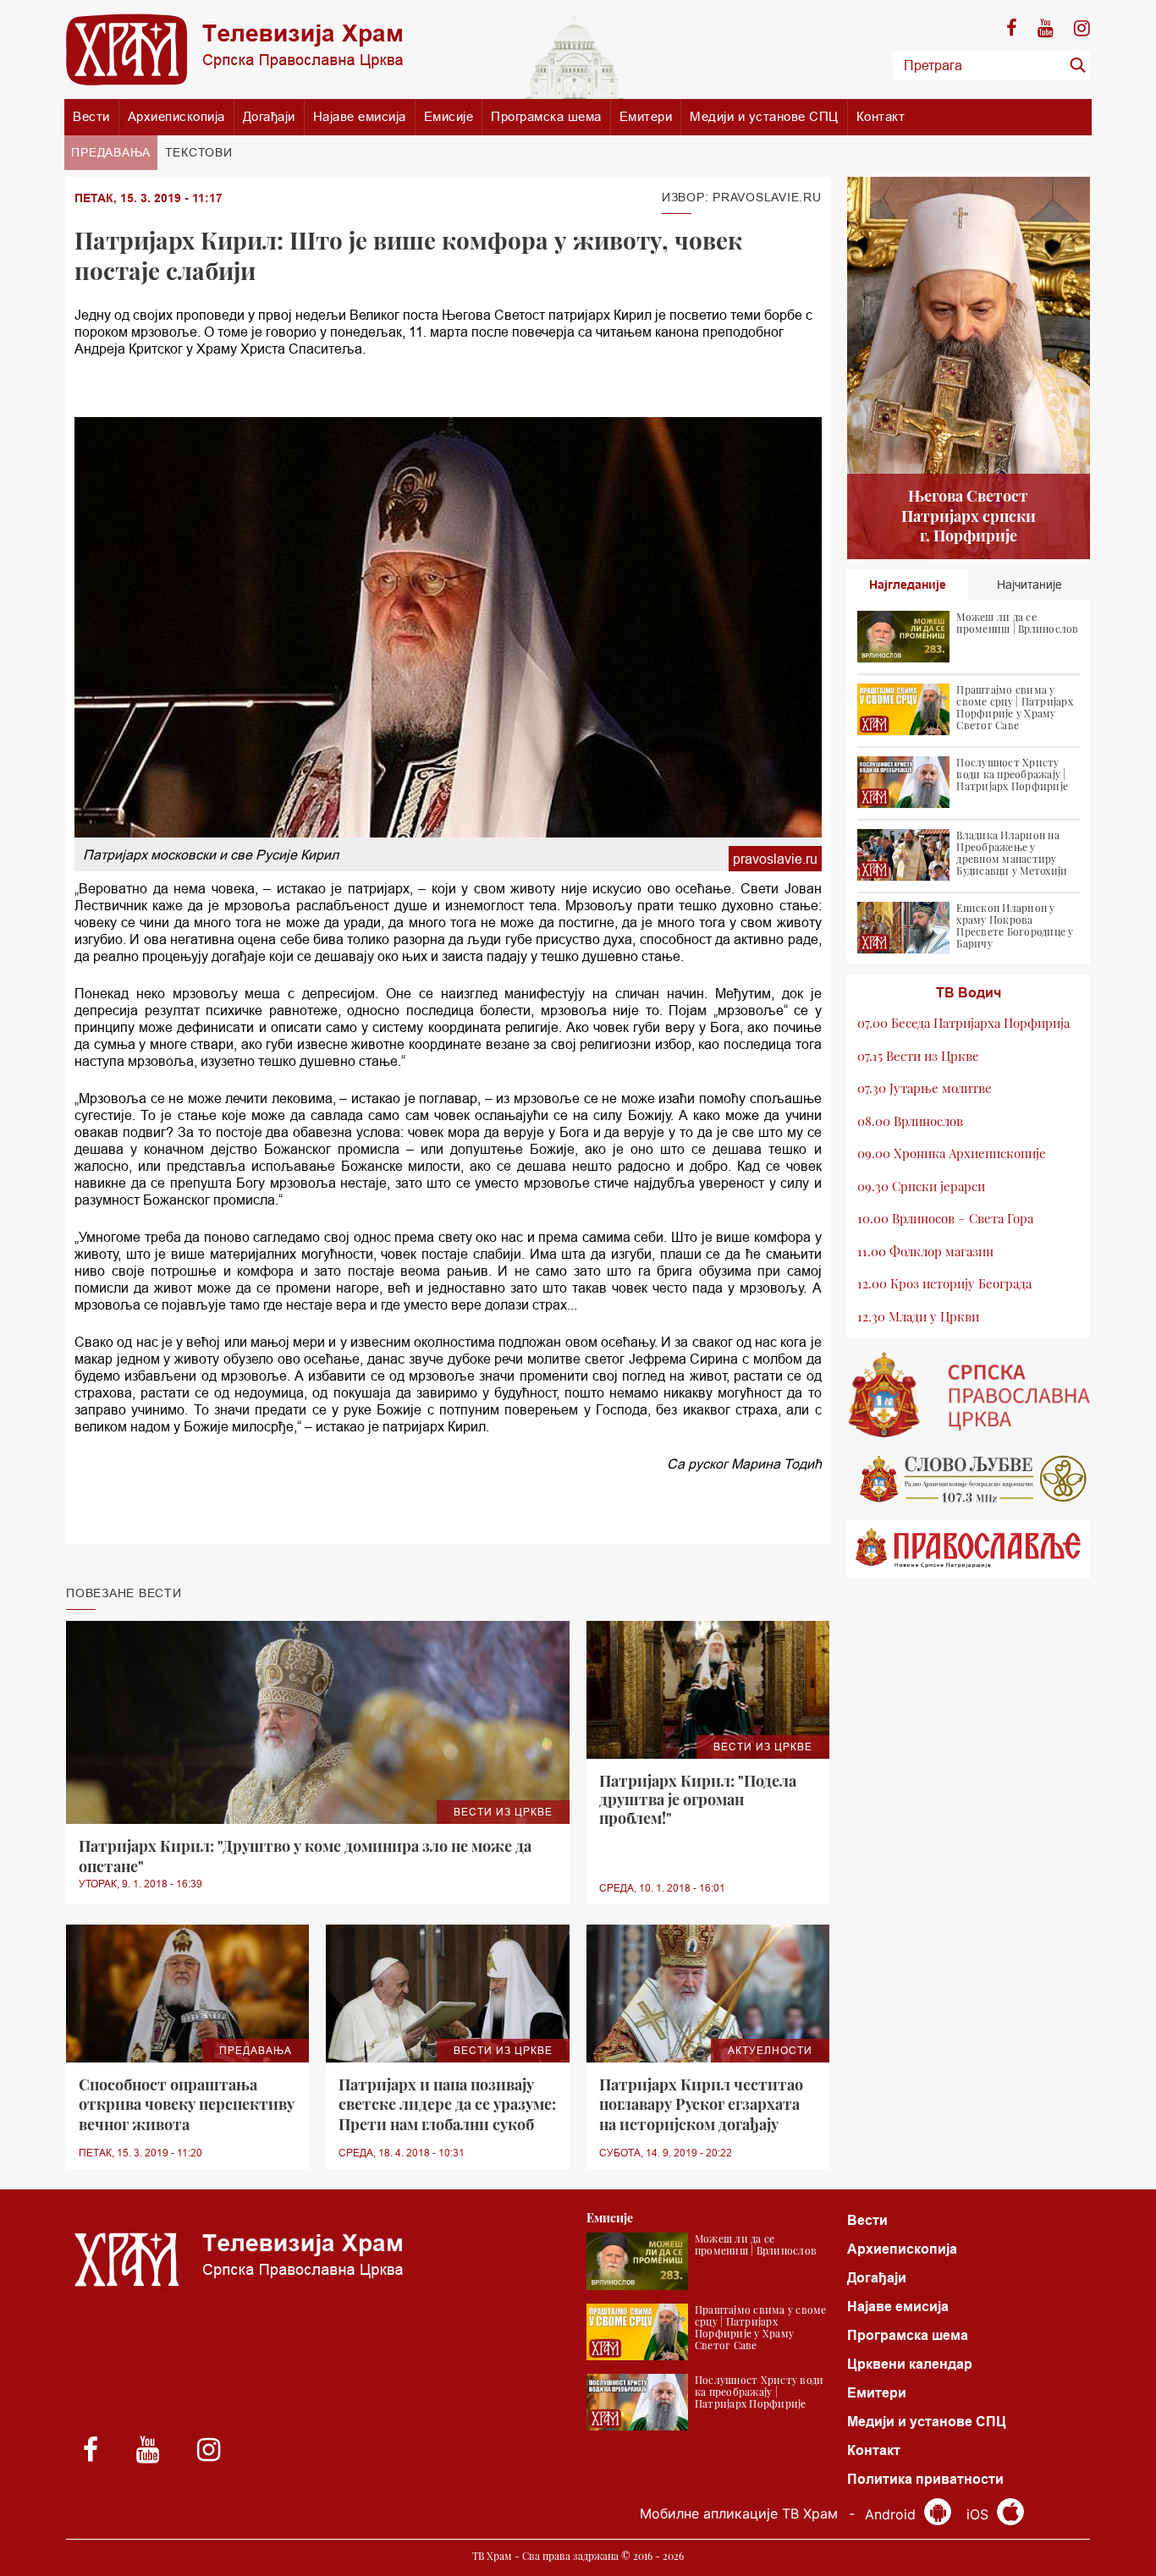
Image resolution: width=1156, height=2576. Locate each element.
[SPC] (969, 1395)
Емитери (646, 116)
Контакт (881, 116)
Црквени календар (910, 2364)
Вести (91, 116)
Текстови (199, 152)
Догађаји (269, 116)
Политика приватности (925, 2479)
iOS (980, 2514)
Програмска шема (546, 116)
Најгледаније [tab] (908, 585)
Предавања (111, 152)
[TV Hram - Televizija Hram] (234, 49)
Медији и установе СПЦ (764, 116)
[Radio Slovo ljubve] (969, 1479)
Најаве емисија (360, 116)
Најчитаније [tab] (1029, 585)
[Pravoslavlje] (969, 1549)
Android (892, 2514)
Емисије (449, 116)
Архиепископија (176, 116)
